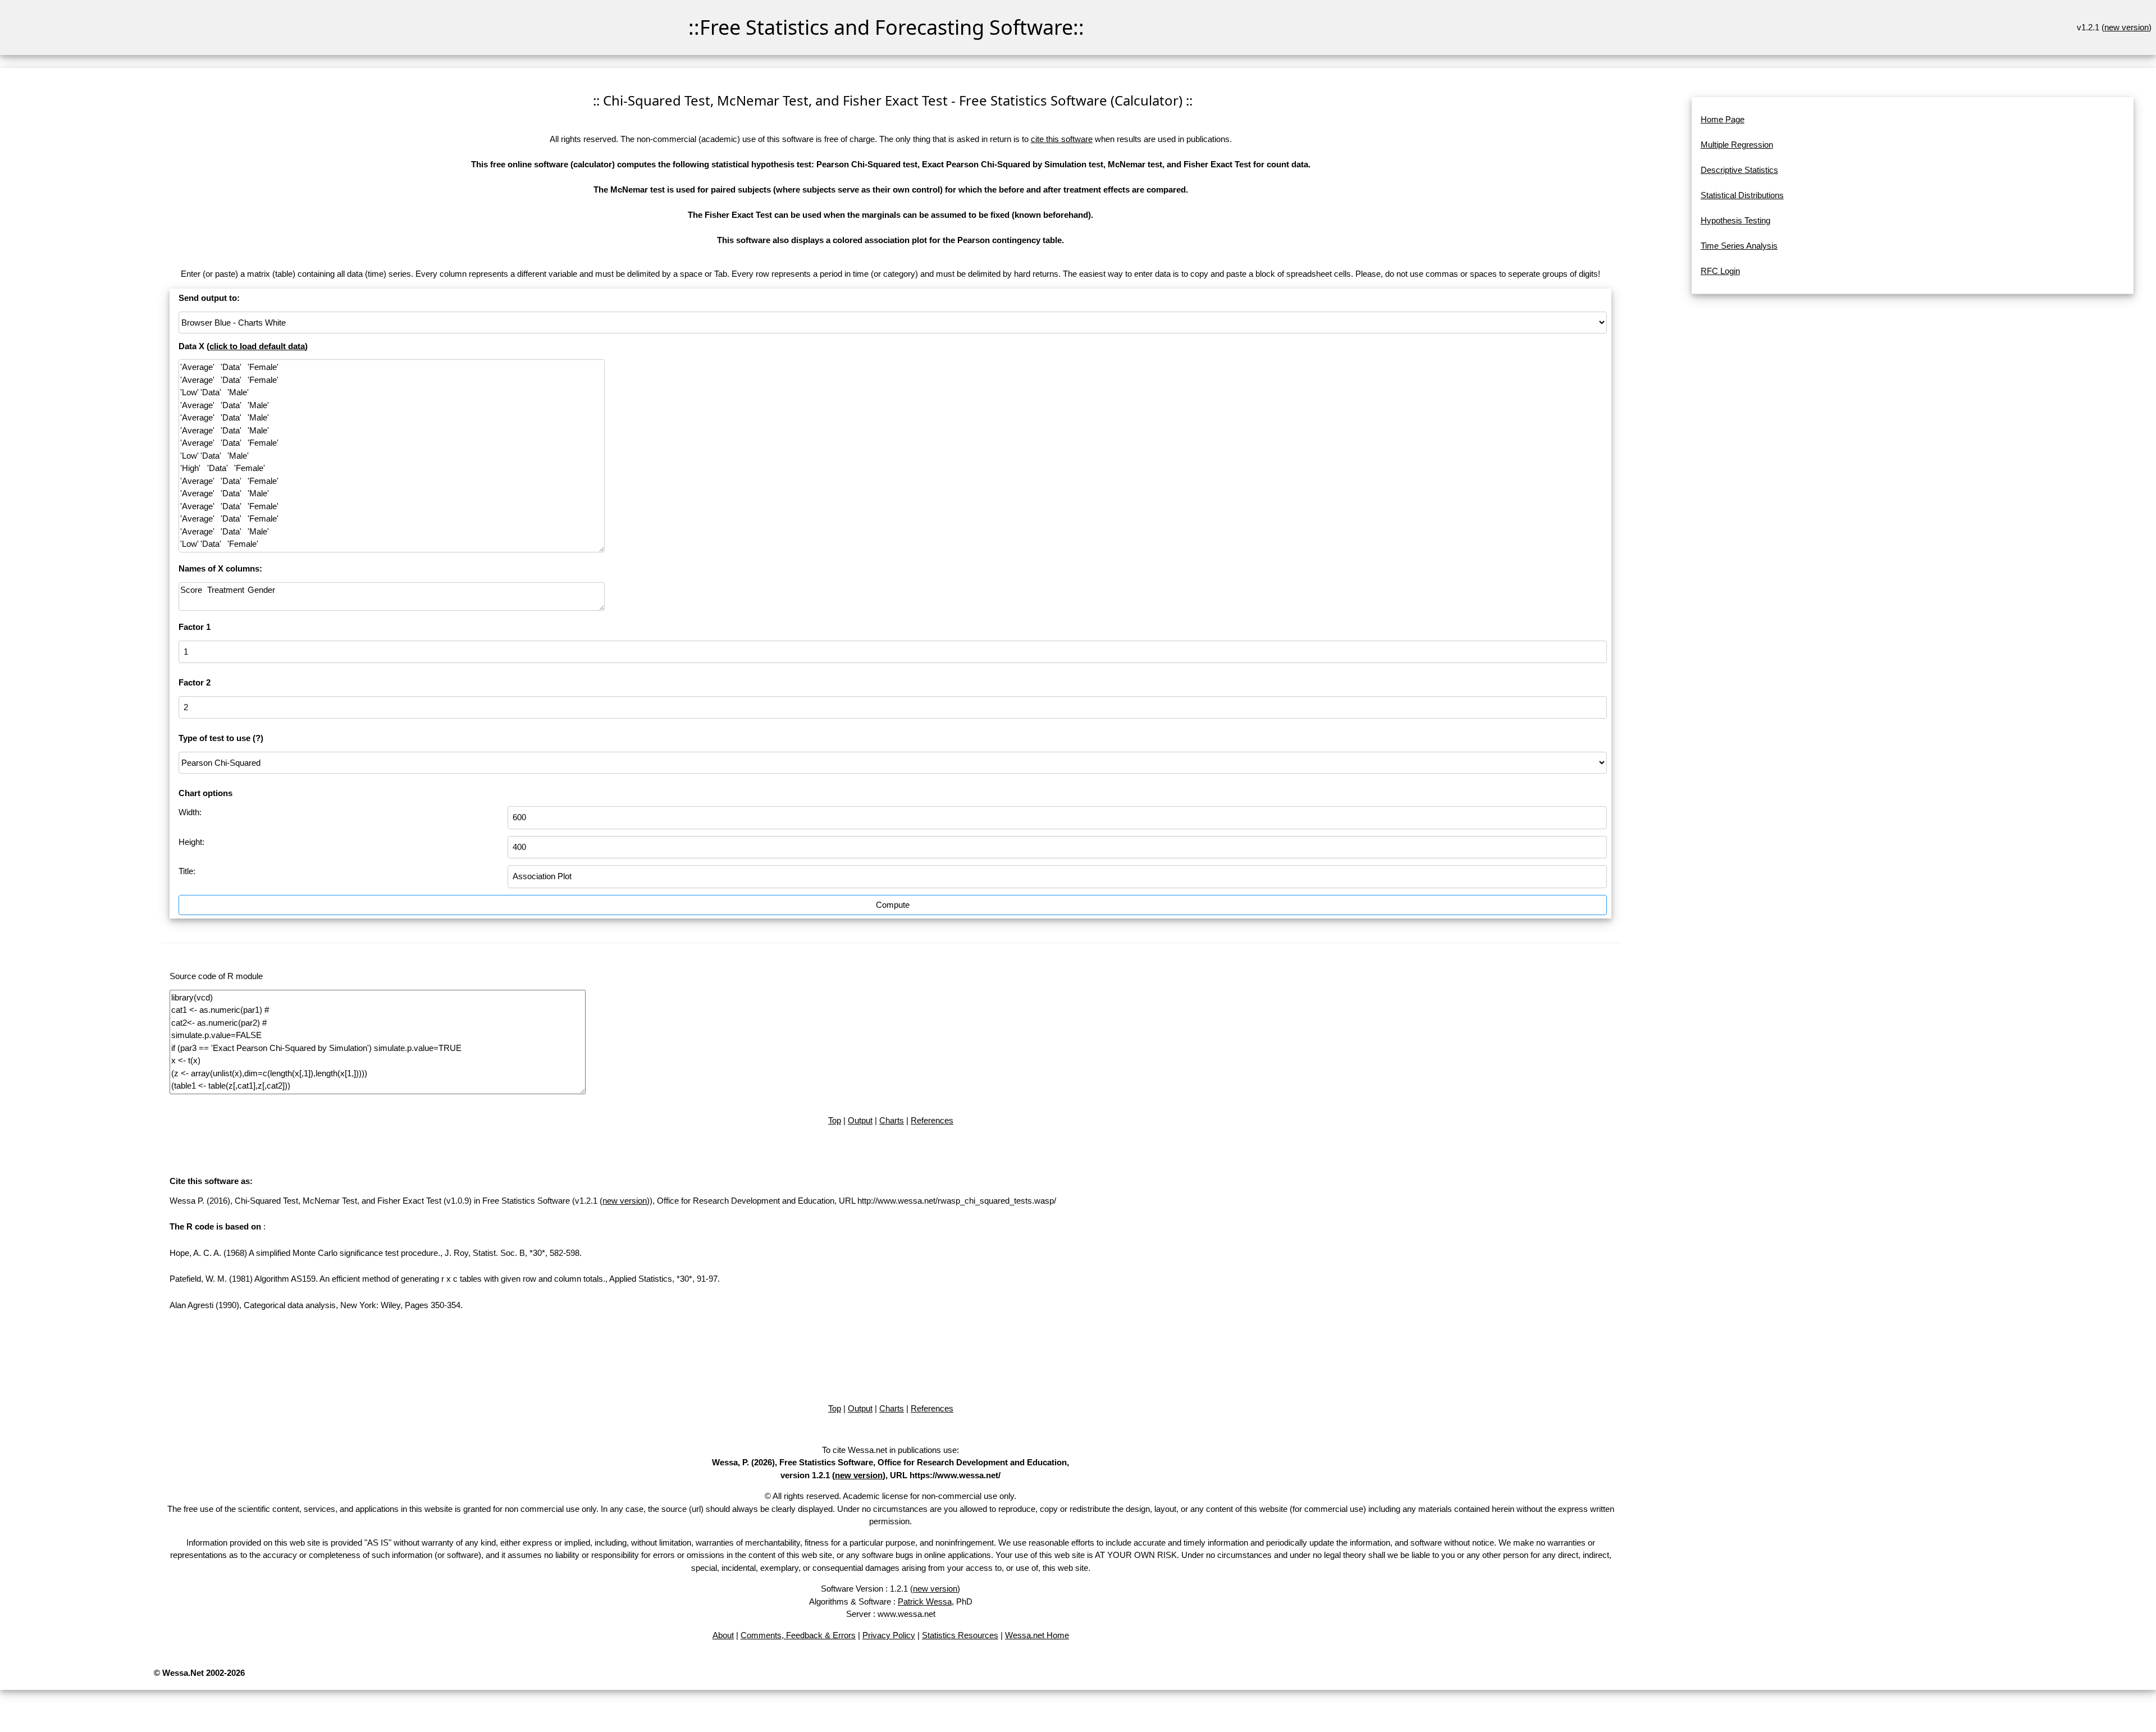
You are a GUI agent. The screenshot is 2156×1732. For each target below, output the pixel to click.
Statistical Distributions (1742, 195)
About (723, 1635)
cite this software (1062, 139)
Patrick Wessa (925, 1601)
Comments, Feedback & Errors (798, 1635)
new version (2127, 27)
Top (835, 1120)
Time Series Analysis (1739, 246)
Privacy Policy (889, 1635)
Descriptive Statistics (1739, 170)
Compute (893, 905)
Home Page (1723, 119)
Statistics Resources (960, 1635)
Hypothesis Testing (1735, 220)
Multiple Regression (1737, 145)
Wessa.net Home (1037, 1635)
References (932, 1120)
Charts (892, 1120)
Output (860, 1120)
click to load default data (257, 346)
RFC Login (1720, 271)
